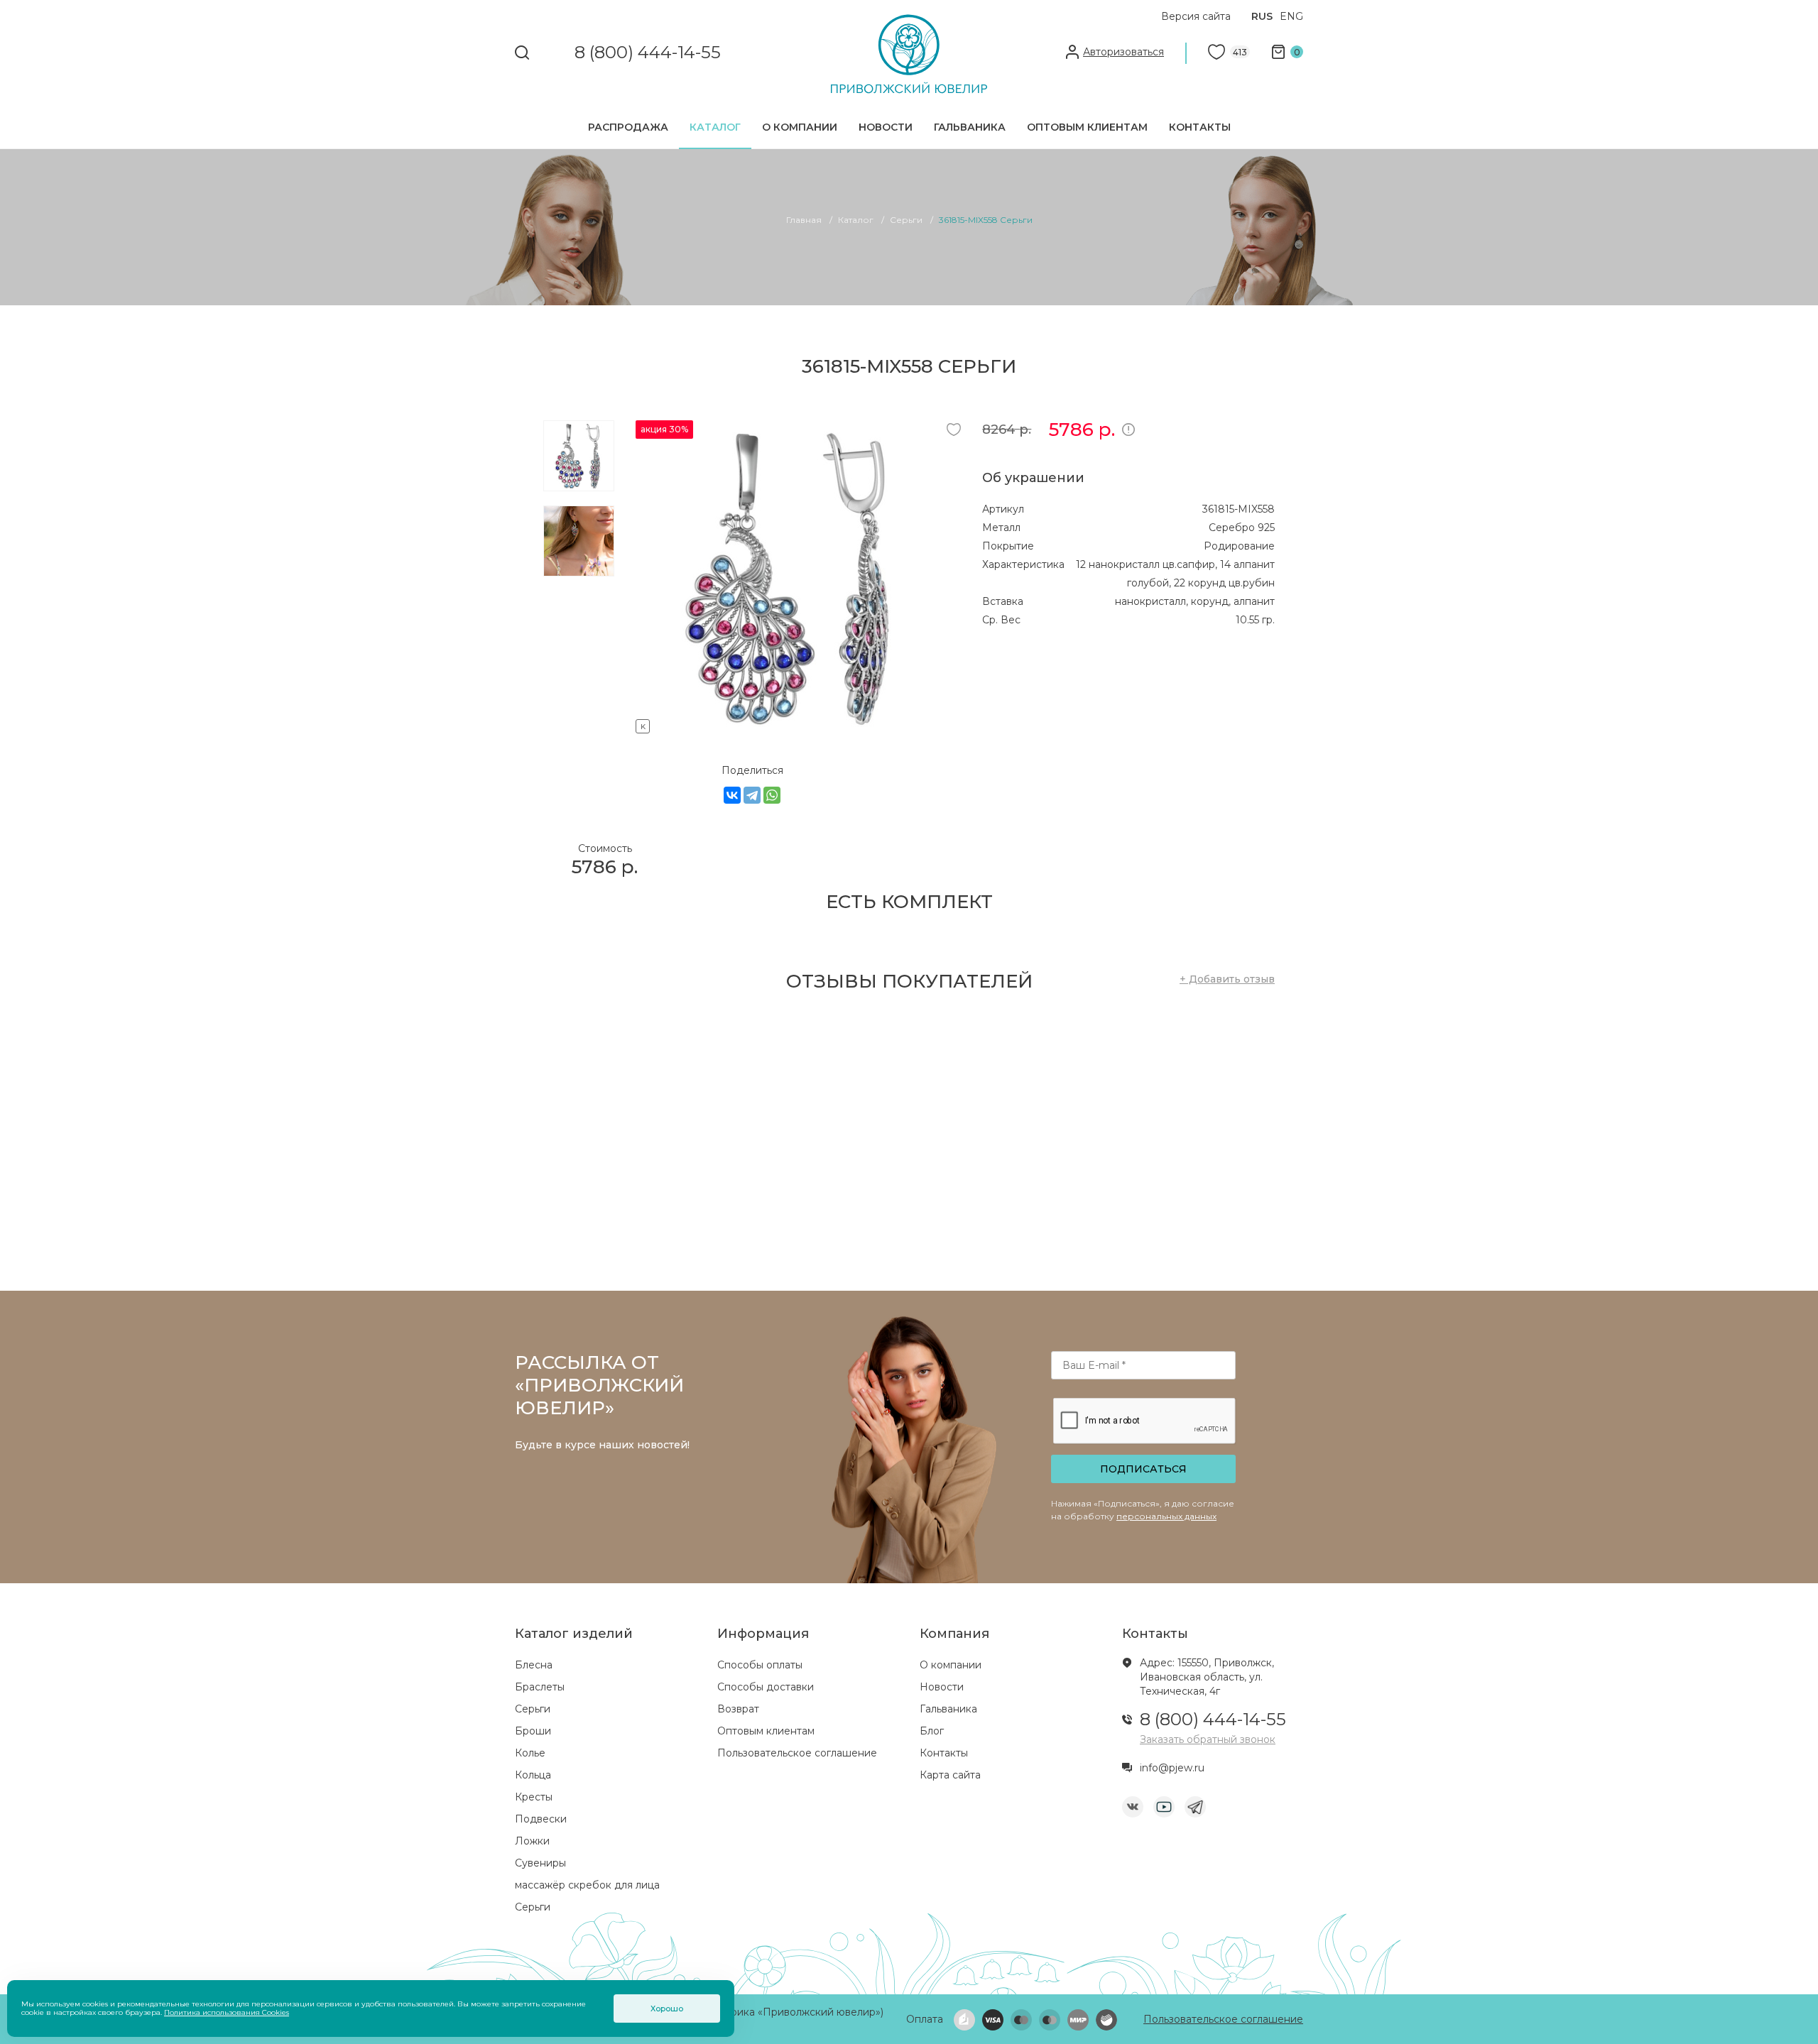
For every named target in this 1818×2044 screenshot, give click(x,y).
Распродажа (628, 127)
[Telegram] (752, 795)
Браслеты (540, 1687)
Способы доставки (766, 1687)
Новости (886, 127)
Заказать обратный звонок (1208, 1739)
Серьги (533, 1709)
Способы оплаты (760, 1665)
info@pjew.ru (1172, 1768)
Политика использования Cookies (227, 2012)
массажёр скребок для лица (587, 1885)
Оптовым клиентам (1087, 127)
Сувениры (540, 1863)
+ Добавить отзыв (1227, 979)
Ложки (532, 1841)
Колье (530, 1753)
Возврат (738, 1709)
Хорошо (667, 2009)
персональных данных (1166, 1516)
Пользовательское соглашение (797, 1753)
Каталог (715, 127)
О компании (800, 127)
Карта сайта (950, 1775)
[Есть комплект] (792, 724)
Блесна (534, 1665)
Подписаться (1143, 1469)
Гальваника (970, 127)
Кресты (534, 1797)
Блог (932, 1731)
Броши (533, 1731)
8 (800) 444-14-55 (648, 53)
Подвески (541, 1819)
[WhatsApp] (772, 795)
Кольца (533, 1775)
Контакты (1200, 127)
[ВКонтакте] (732, 795)
